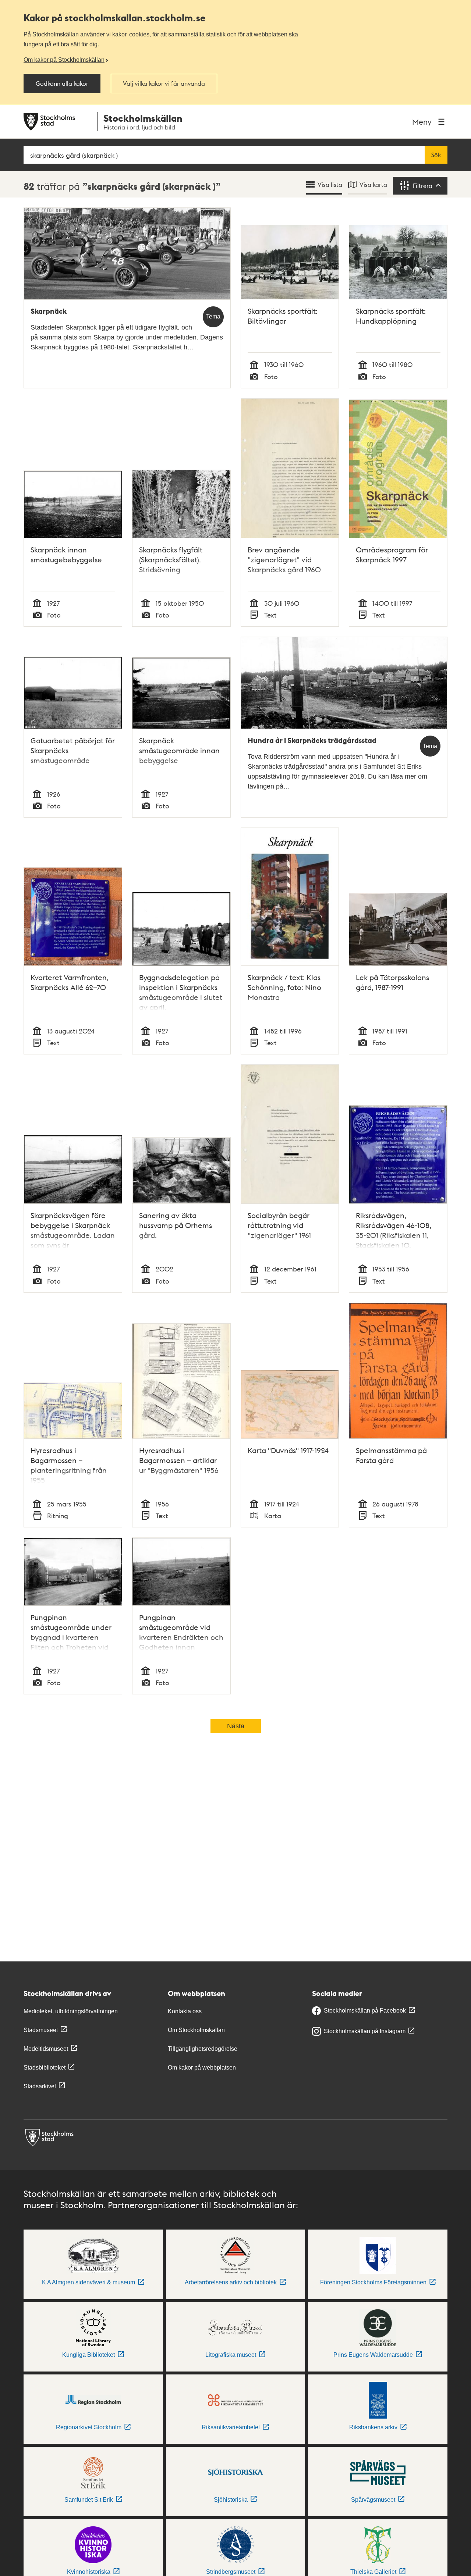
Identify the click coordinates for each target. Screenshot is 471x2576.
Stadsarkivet (40, 2086)
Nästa (236, 1726)
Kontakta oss (185, 2011)
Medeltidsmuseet (46, 2049)
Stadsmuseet (41, 2030)
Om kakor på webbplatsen (202, 2068)
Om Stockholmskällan (196, 2030)
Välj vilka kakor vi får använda (164, 83)
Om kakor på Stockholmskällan (64, 60)
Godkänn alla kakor (62, 83)
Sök (436, 155)
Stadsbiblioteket (45, 2068)
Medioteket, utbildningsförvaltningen (71, 2011)
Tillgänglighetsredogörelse (203, 2049)
